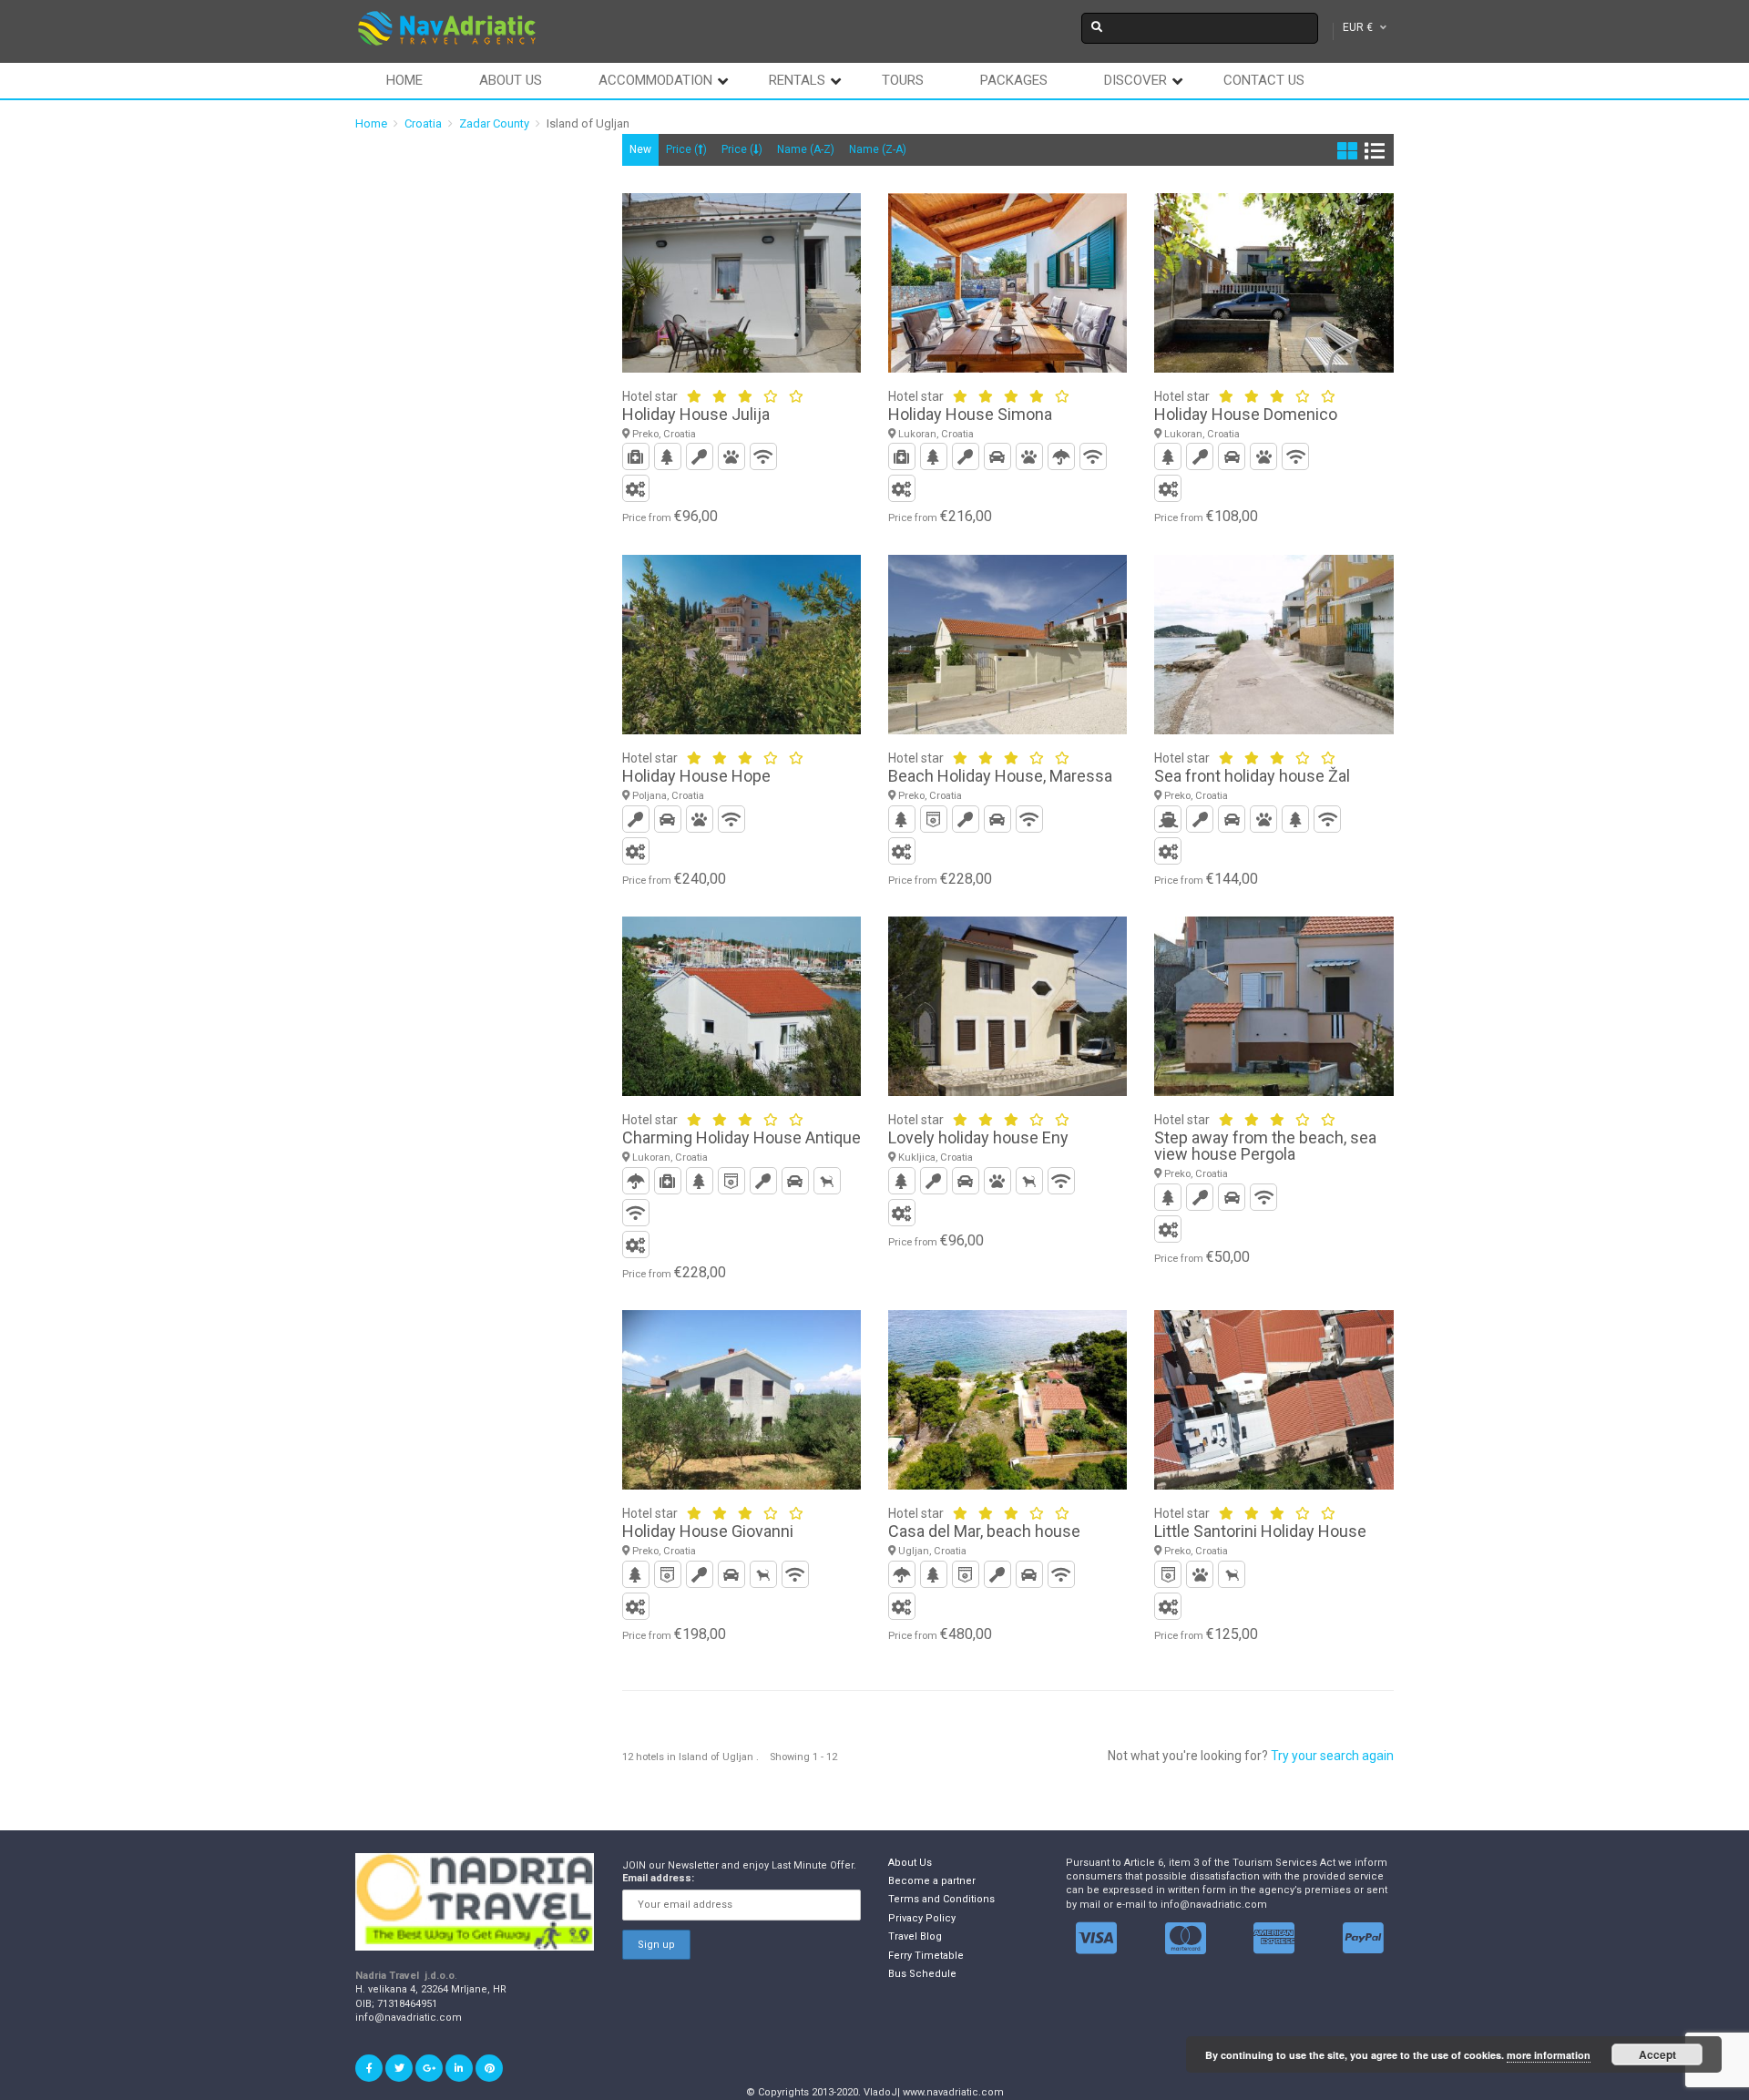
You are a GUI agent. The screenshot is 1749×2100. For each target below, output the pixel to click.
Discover (1135, 80)
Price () (686, 149)
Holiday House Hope (696, 776)
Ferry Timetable (926, 1956)
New (640, 149)
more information (1549, 2055)
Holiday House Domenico (1246, 414)
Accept (1657, 2054)
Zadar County (494, 123)
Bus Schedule (922, 1974)
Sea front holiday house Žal (1252, 776)
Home (404, 80)
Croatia (423, 123)
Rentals (797, 80)
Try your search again (1332, 1756)
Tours (903, 80)
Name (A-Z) (806, 149)
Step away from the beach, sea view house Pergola (1265, 1146)
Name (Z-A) (878, 149)
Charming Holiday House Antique (742, 1137)
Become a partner (932, 1881)
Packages (1014, 80)
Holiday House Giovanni (708, 1531)
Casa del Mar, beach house (984, 1531)
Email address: (658, 1878)
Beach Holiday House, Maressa (1000, 776)
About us (511, 80)
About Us (910, 1863)
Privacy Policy (922, 1918)
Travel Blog (915, 1936)
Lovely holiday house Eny (978, 1137)
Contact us (1264, 80)
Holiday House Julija (696, 414)
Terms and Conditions (941, 1899)
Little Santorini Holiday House (1260, 1531)
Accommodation (655, 80)
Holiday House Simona (970, 414)
